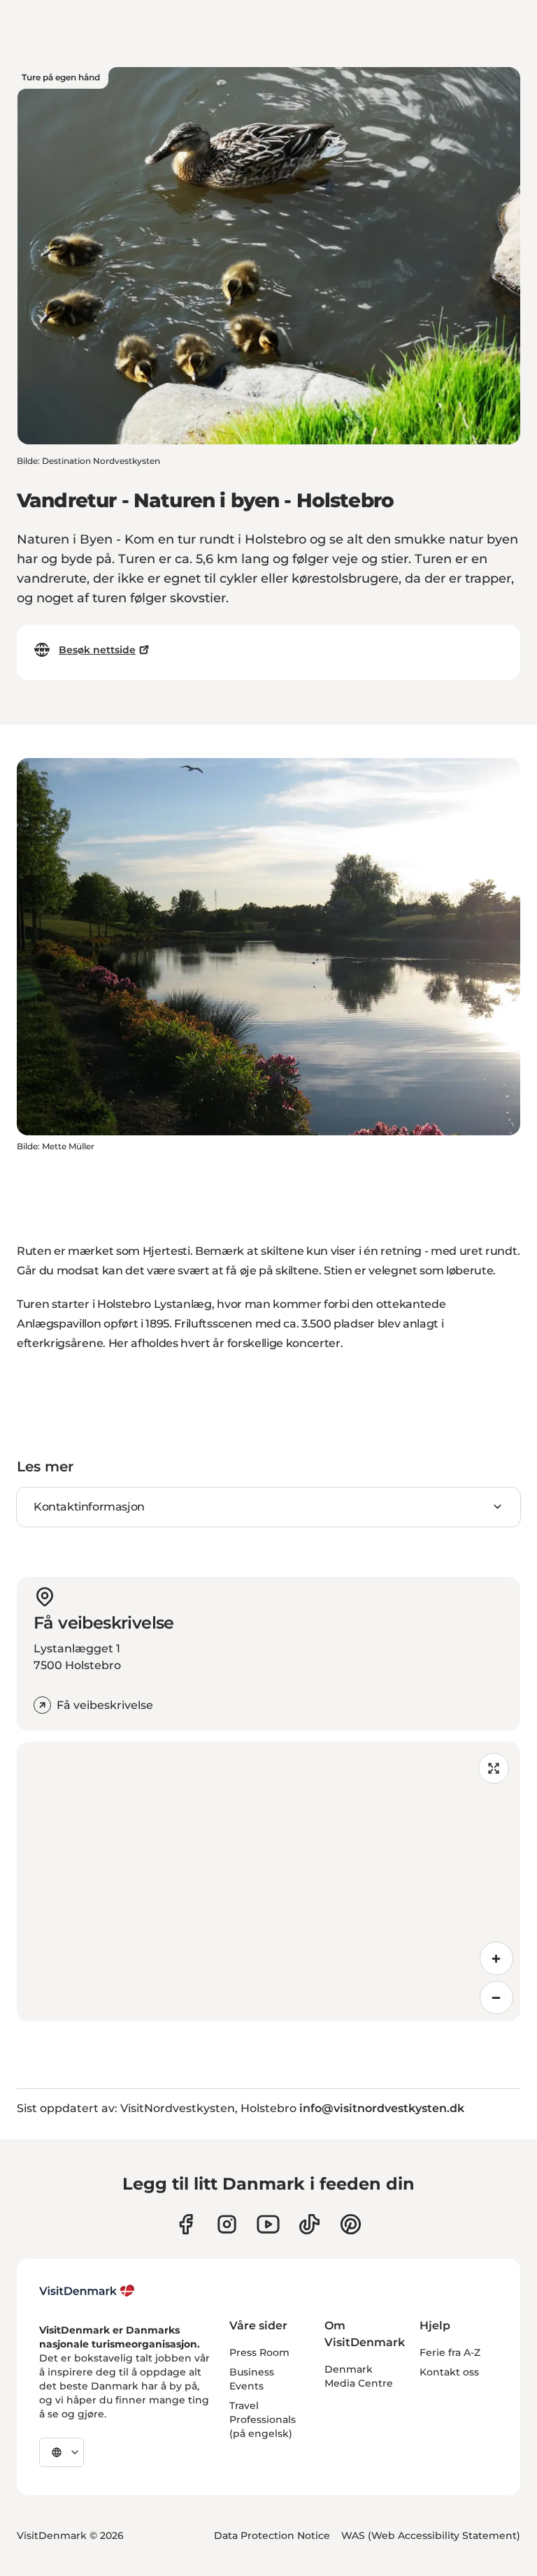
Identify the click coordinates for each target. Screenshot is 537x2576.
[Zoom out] (496, 1998)
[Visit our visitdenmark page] (268, 2224)
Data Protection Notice (272, 2535)
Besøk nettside (97, 650)
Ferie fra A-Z (450, 2352)
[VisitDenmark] (87, 2291)
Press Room (259, 2352)
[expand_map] (494, 1768)
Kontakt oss (449, 2372)
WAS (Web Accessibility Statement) (431, 2535)
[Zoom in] (496, 1958)
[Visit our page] (227, 2224)
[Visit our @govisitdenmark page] (309, 2224)
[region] (268, 1882)
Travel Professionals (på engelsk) (263, 2419)
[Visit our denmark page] (186, 2224)
